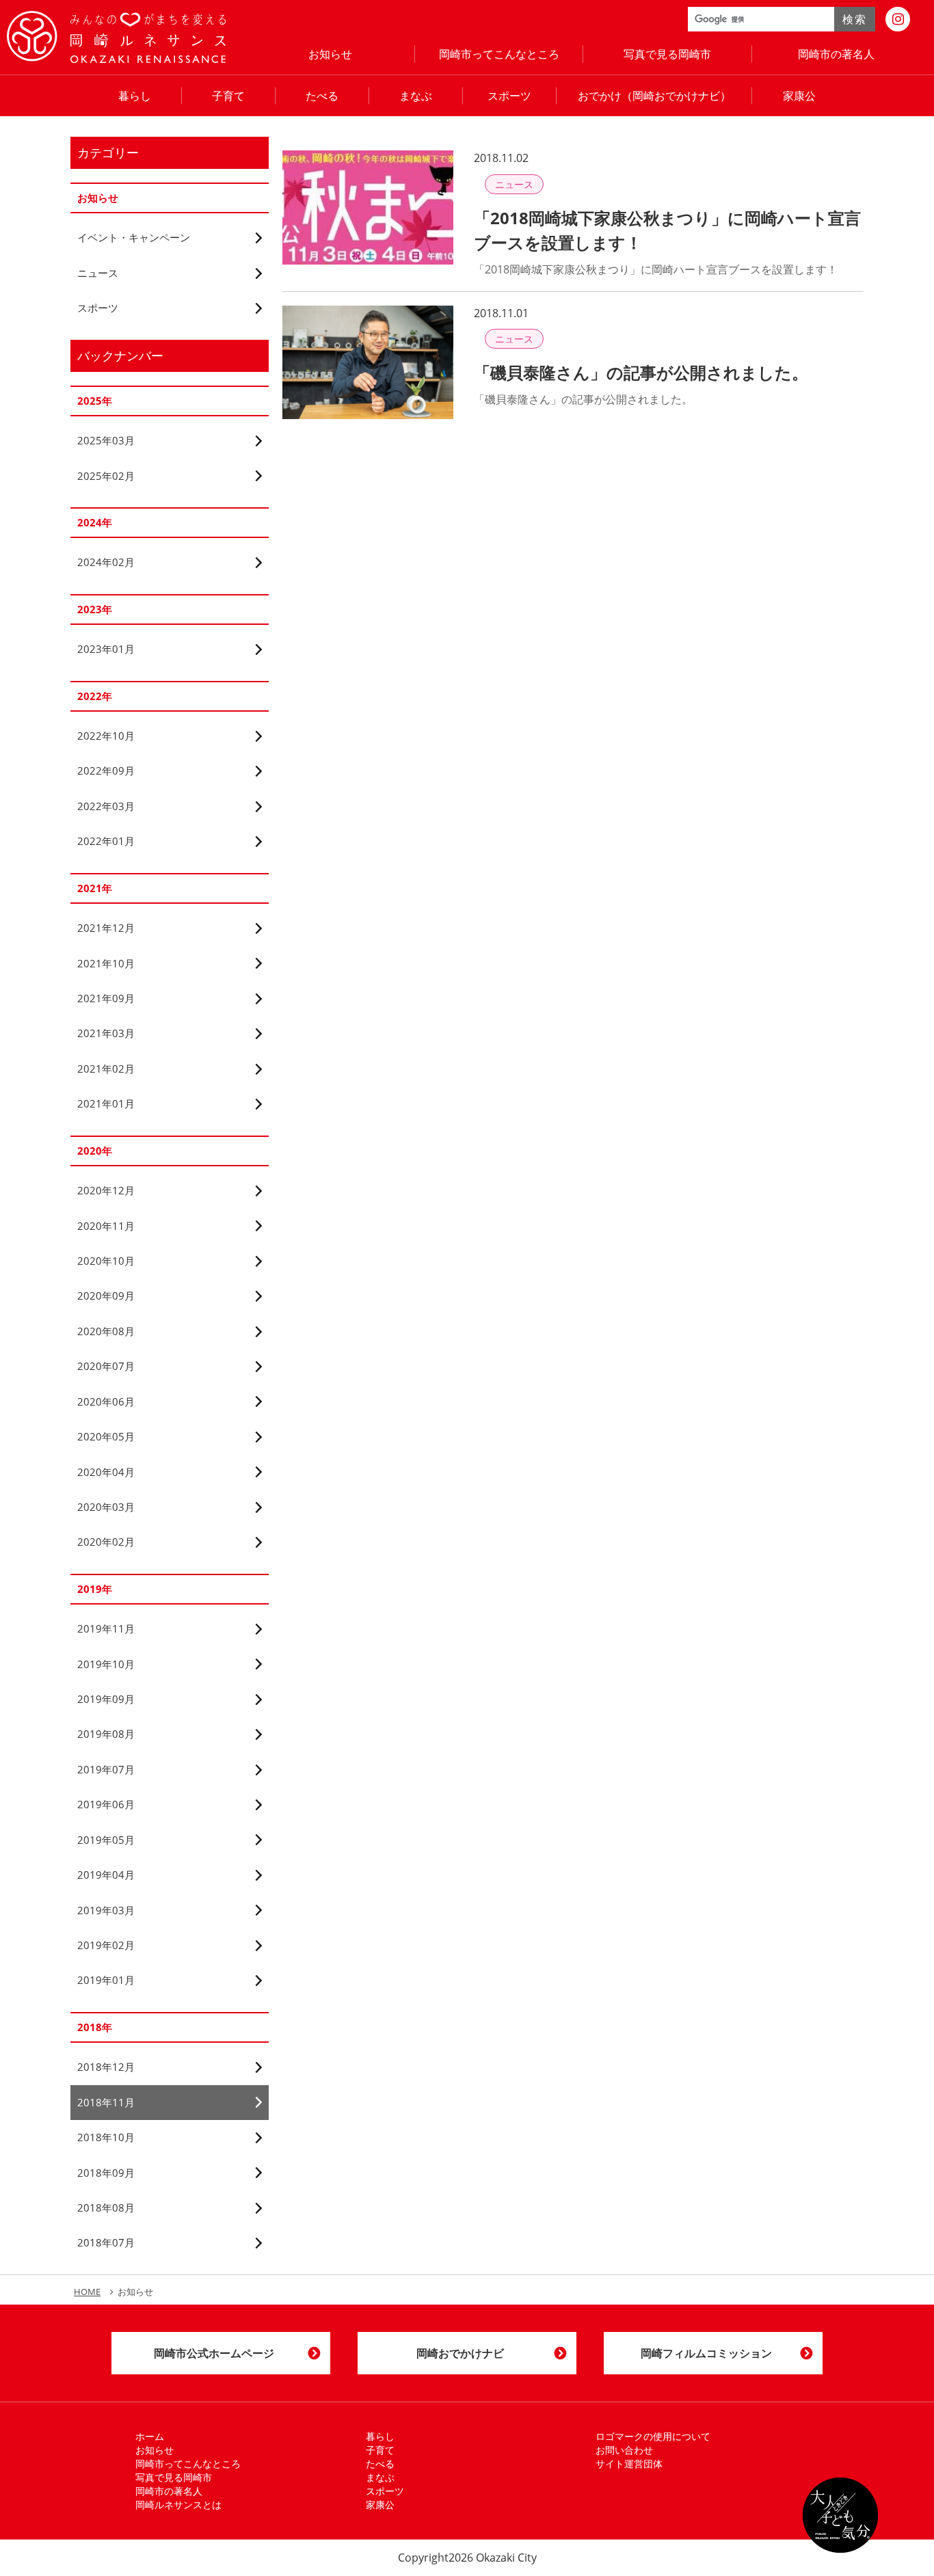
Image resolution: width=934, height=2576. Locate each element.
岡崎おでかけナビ (460, 2353)
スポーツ (509, 96)
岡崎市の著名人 (836, 54)
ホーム (150, 2436)
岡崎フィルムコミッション (706, 2353)
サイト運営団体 (629, 2464)
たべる (322, 96)
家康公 (799, 96)
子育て (228, 96)
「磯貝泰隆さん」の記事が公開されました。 (641, 372)
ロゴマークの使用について (653, 2436)
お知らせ (330, 54)
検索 (854, 19)
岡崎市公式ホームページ (214, 2353)
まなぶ (416, 96)
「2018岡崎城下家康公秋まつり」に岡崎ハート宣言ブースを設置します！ (667, 230)
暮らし (135, 96)
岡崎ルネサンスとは (178, 2505)
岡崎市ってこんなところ (499, 54)
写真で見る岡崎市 (667, 54)
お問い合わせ (624, 2450)
